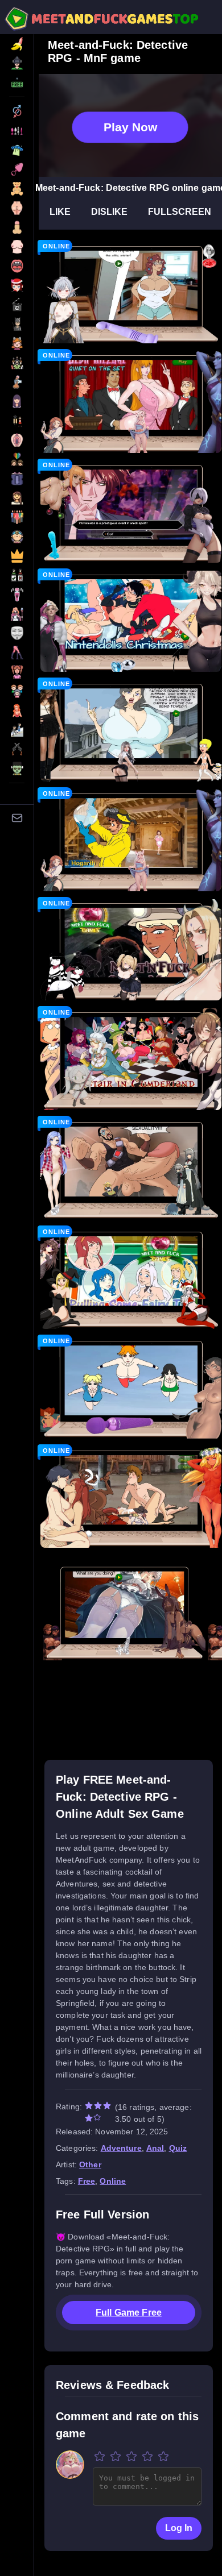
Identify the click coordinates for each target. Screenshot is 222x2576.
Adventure (121, 2148)
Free (87, 2181)
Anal (155, 2148)
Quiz (178, 2148)
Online (113, 2181)
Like (60, 212)
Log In (179, 2528)
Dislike (109, 212)
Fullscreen (180, 212)
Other (90, 2164)
